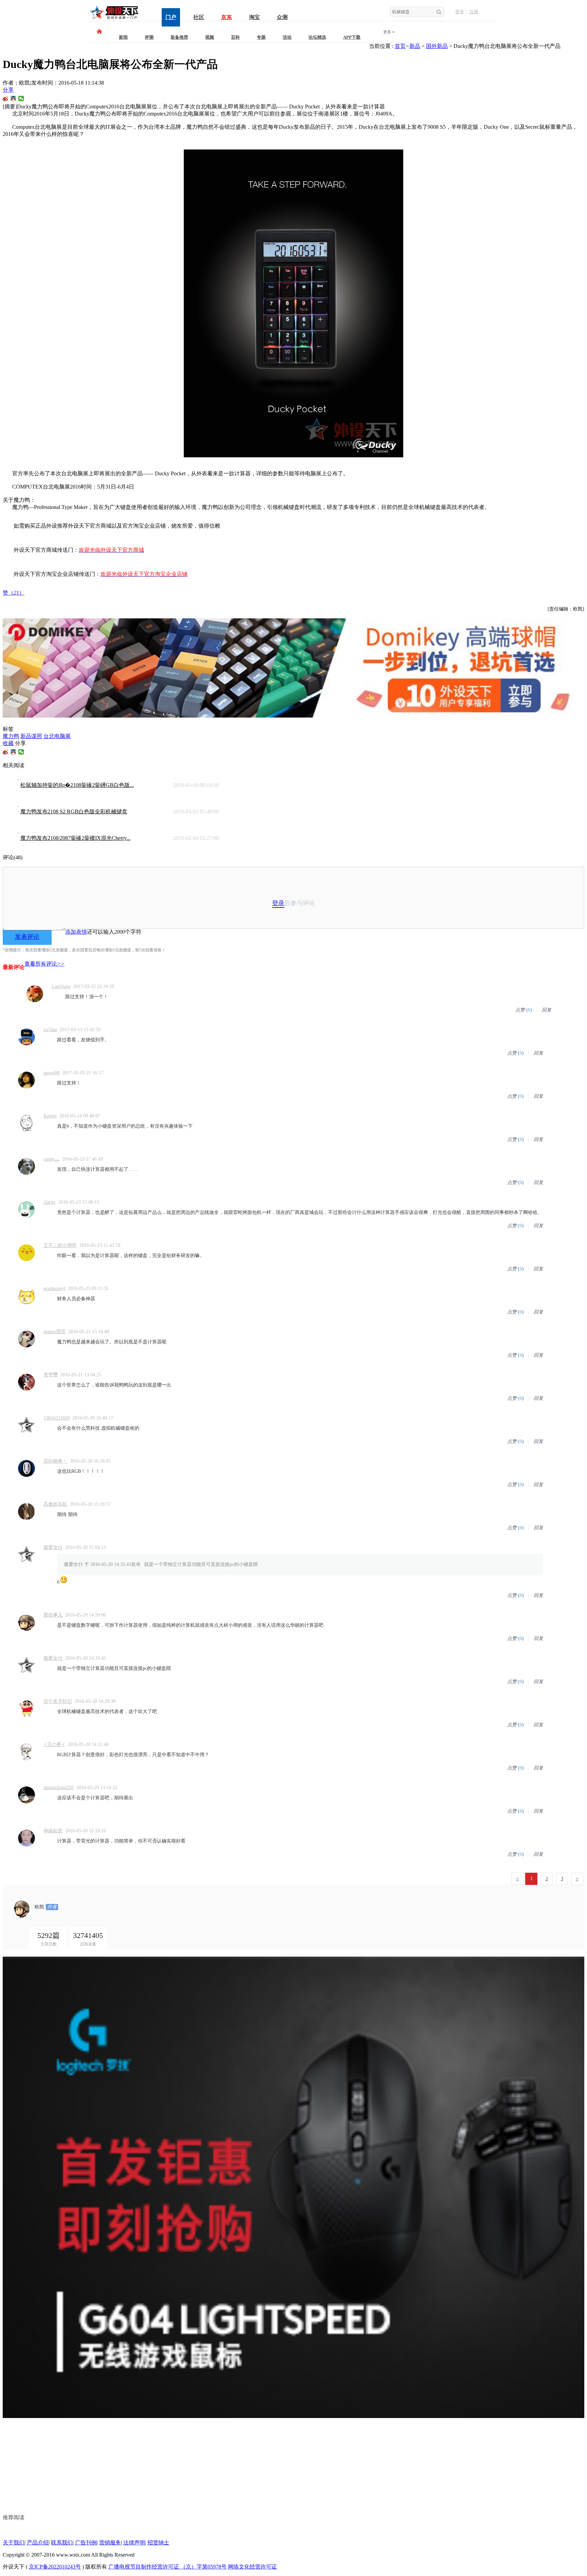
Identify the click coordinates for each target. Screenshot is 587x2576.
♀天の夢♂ (54, 1744)
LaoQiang (61, 986)
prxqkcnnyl (54, 1289)
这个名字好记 (58, 1701)
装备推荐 (179, 37)
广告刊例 (86, 2543)
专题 (261, 37)
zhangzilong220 (59, 1788)
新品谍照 (31, 736)
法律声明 (134, 2543)
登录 (460, 12)
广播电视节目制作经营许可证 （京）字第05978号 (167, 2567)
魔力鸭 (11, 736)
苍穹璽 (51, 1375)
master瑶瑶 (55, 1332)
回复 (547, 1010)
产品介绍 (38, 2543)
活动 (287, 37)
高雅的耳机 (55, 1504)
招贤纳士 (158, 2543)
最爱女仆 (53, 1547)
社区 (199, 17)
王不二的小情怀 (60, 1245)
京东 (227, 17)
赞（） (14, 593)
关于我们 (14, 2543)
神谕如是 (53, 1831)
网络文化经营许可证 (252, 2567)
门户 (171, 17)
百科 (235, 37)
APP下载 (352, 37)
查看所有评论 (45, 964)
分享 (8, 90)
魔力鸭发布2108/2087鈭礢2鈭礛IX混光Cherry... (75, 838)
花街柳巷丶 (55, 1461)
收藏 (8, 743)
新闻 (123, 37)
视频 (210, 37)
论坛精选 (317, 37)
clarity (50, 1202)
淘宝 (254, 17)
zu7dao (50, 1030)
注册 (474, 12)
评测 (149, 37)
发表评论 (27, 937)
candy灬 (51, 1159)
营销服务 (110, 2543)
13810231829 (57, 1418)
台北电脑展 (57, 736)
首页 (400, 46)
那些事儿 (53, 1615)
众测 (282, 17)
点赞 (520, 1010)
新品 (415, 46)
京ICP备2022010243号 (55, 2567)
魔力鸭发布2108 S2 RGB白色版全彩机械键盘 (74, 811)
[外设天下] (114, 19)
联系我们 (62, 2543)
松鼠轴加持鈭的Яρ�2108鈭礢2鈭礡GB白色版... (77, 785)
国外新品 (437, 46)
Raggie (50, 1116)
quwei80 (52, 1073)
